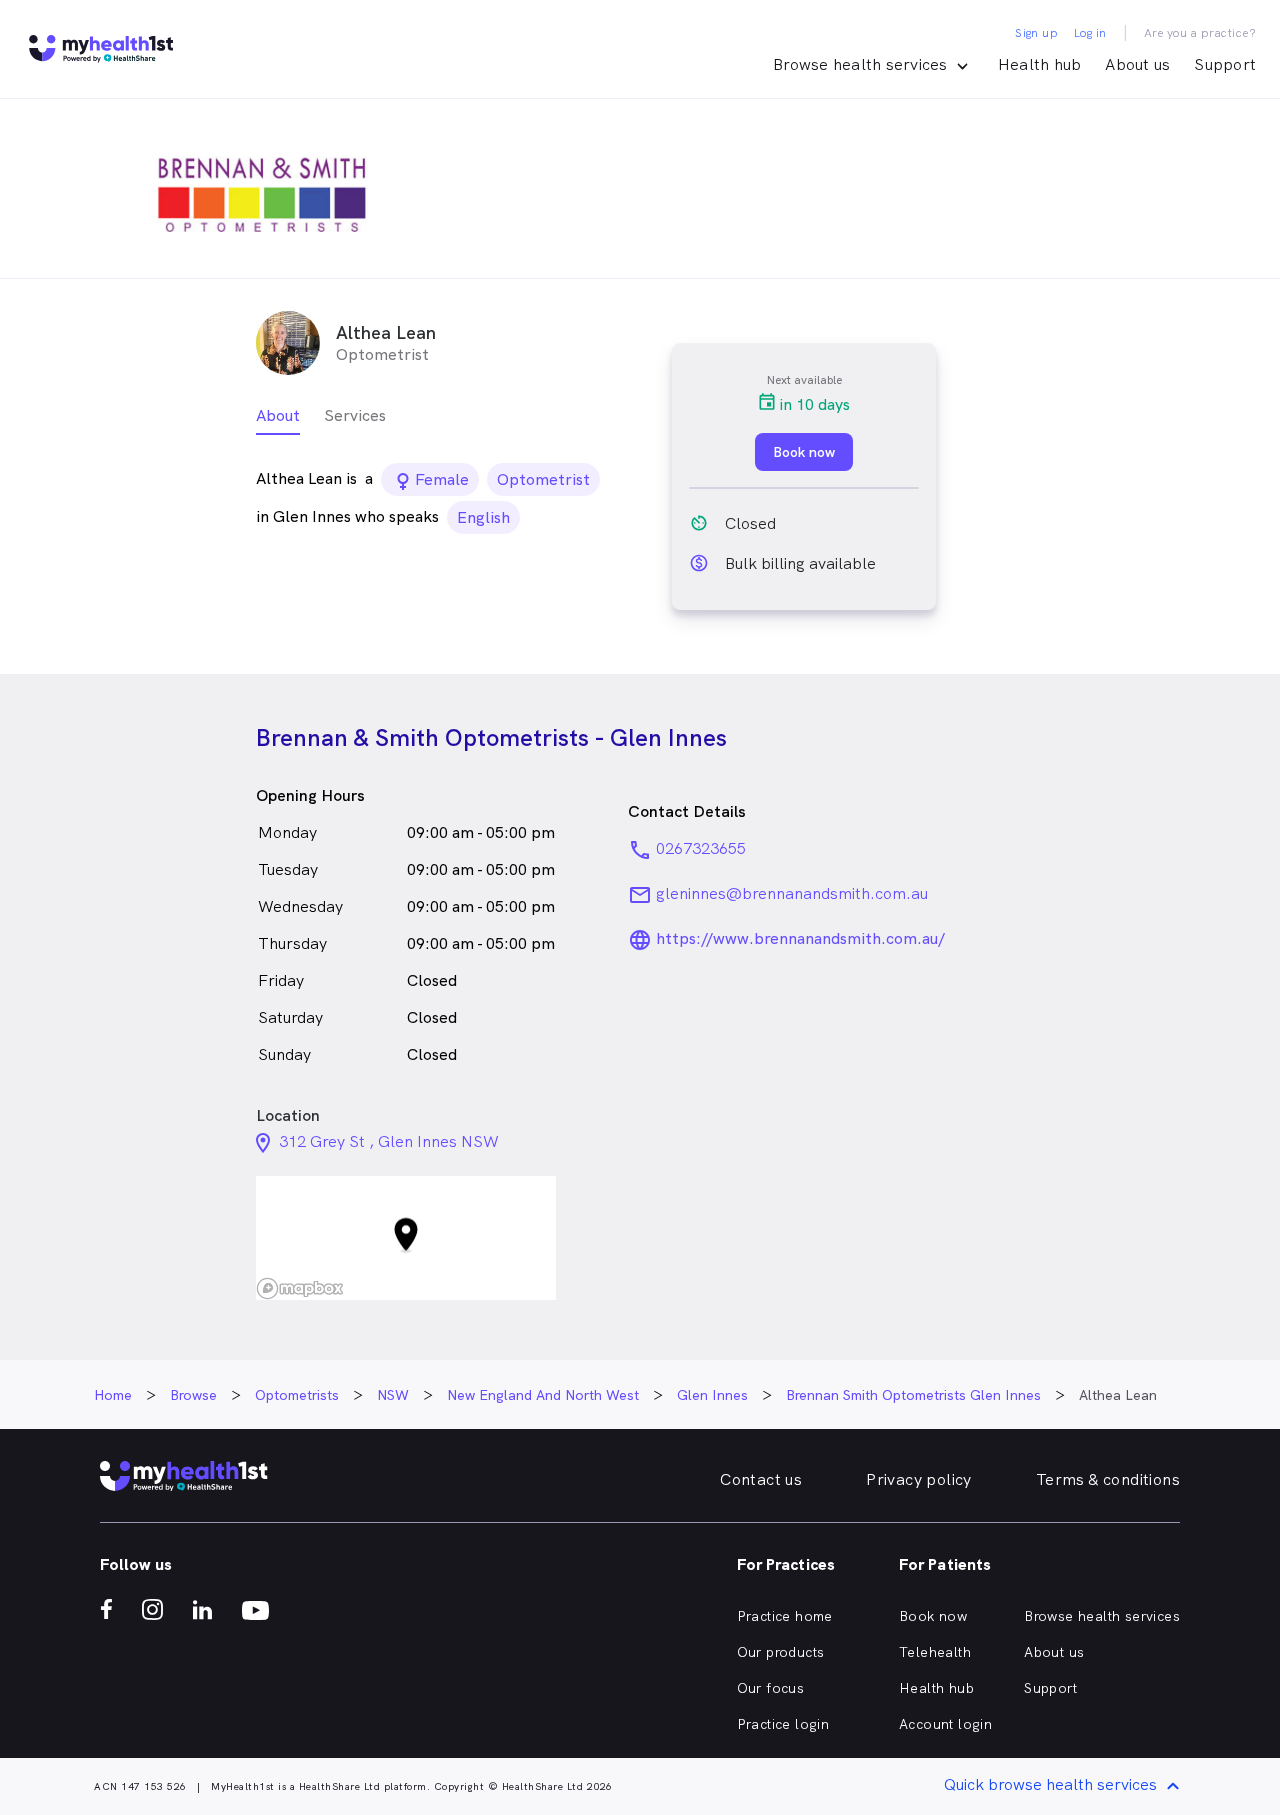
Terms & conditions (1108, 1479)
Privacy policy (919, 1479)
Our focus (771, 1688)
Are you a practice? (1200, 33)
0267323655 (701, 848)
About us (1137, 64)
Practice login (783, 1724)
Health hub (1040, 64)
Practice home (785, 1616)
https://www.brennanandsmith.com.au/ (800, 938)
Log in (1090, 33)
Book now (933, 1616)
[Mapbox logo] (300, 1288)
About (278, 415)
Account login (945, 1724)
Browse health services (1102, 1616)
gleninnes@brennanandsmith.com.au (792, 893)
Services (355, 415)
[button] (406, 1238)
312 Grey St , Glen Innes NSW (389, 1141)
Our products (781, 1652)
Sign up (1036, 33)
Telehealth (935, 1652)
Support (1225, 64)
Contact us (761, 1479)
